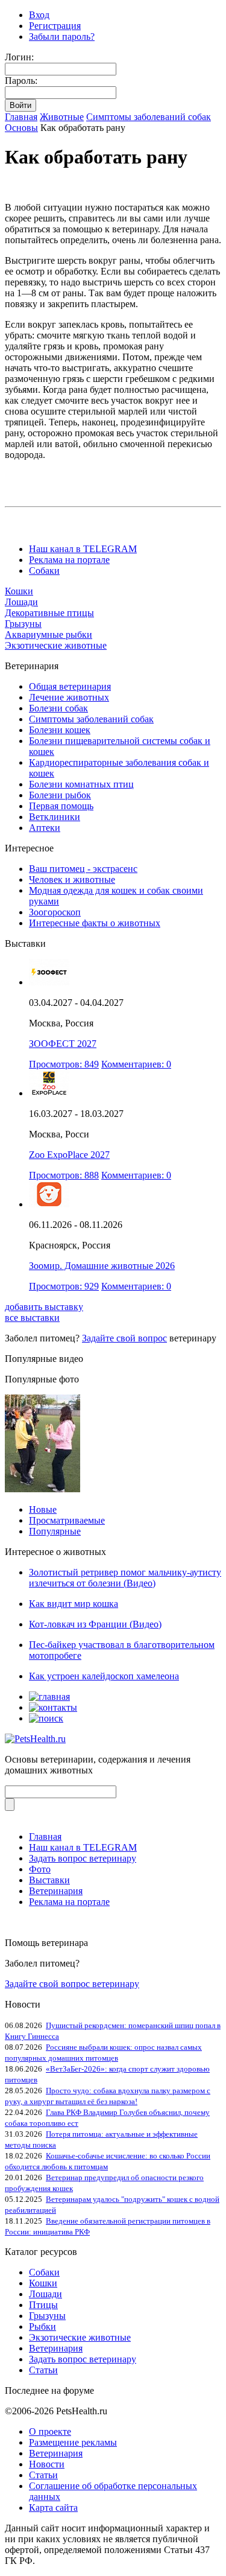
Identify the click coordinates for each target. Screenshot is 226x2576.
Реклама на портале (69, 560)
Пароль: (21, 81)
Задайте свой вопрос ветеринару (72, 1984)
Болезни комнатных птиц (81, 784)
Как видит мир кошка (74, 1604)
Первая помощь (61, 806)
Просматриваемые (67, 1520)
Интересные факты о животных (95, 923)
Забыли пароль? (62, 37)
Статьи (43, 2370)
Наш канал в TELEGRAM (83, 549)
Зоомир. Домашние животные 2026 (102, 1266)
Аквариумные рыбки (49, 634)
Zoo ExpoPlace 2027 (69, 1155)
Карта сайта (53, 2508)
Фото (40, 1869)
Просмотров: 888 (64, 1175)
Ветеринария (56, 1891)
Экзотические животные (56, 645)
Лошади (21, 602)
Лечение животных (69, 697)
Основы (21, 128)
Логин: (19, 57)
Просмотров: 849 (64, 1064)
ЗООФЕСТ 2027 (63, 1044)
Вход (39, 15)
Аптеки (45, 828)
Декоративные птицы (49, 613)
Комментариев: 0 (136, 1064)
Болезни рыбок (60, 795)
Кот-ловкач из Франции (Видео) (95, 1624)
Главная (21, 117)
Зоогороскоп (55, 912)
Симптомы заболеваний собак (149, 117)
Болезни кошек (60, 730)
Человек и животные (72, 879)
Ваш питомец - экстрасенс (83, 869)
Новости (47, 2464)
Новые (43, 1509)
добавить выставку (44, 1307)
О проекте (50, 2431)
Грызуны (23, 624)
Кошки (19, 591)
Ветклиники (55, 817)
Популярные (55, 1531)
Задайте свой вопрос (124, 1338)
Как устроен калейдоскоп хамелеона (104, 1676)
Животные (62, 117)
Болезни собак (58, 708)
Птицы (43, 2305)
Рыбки (42, 2326)
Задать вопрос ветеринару (83, 1858)
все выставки (32, 1318)
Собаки (44, 571)
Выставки (49, 1880)
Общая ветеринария (70, 686)
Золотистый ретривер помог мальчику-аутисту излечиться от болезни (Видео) (125, 1578)
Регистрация (55, 26)
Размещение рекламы (73, 2442)
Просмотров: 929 (64, 1286)
